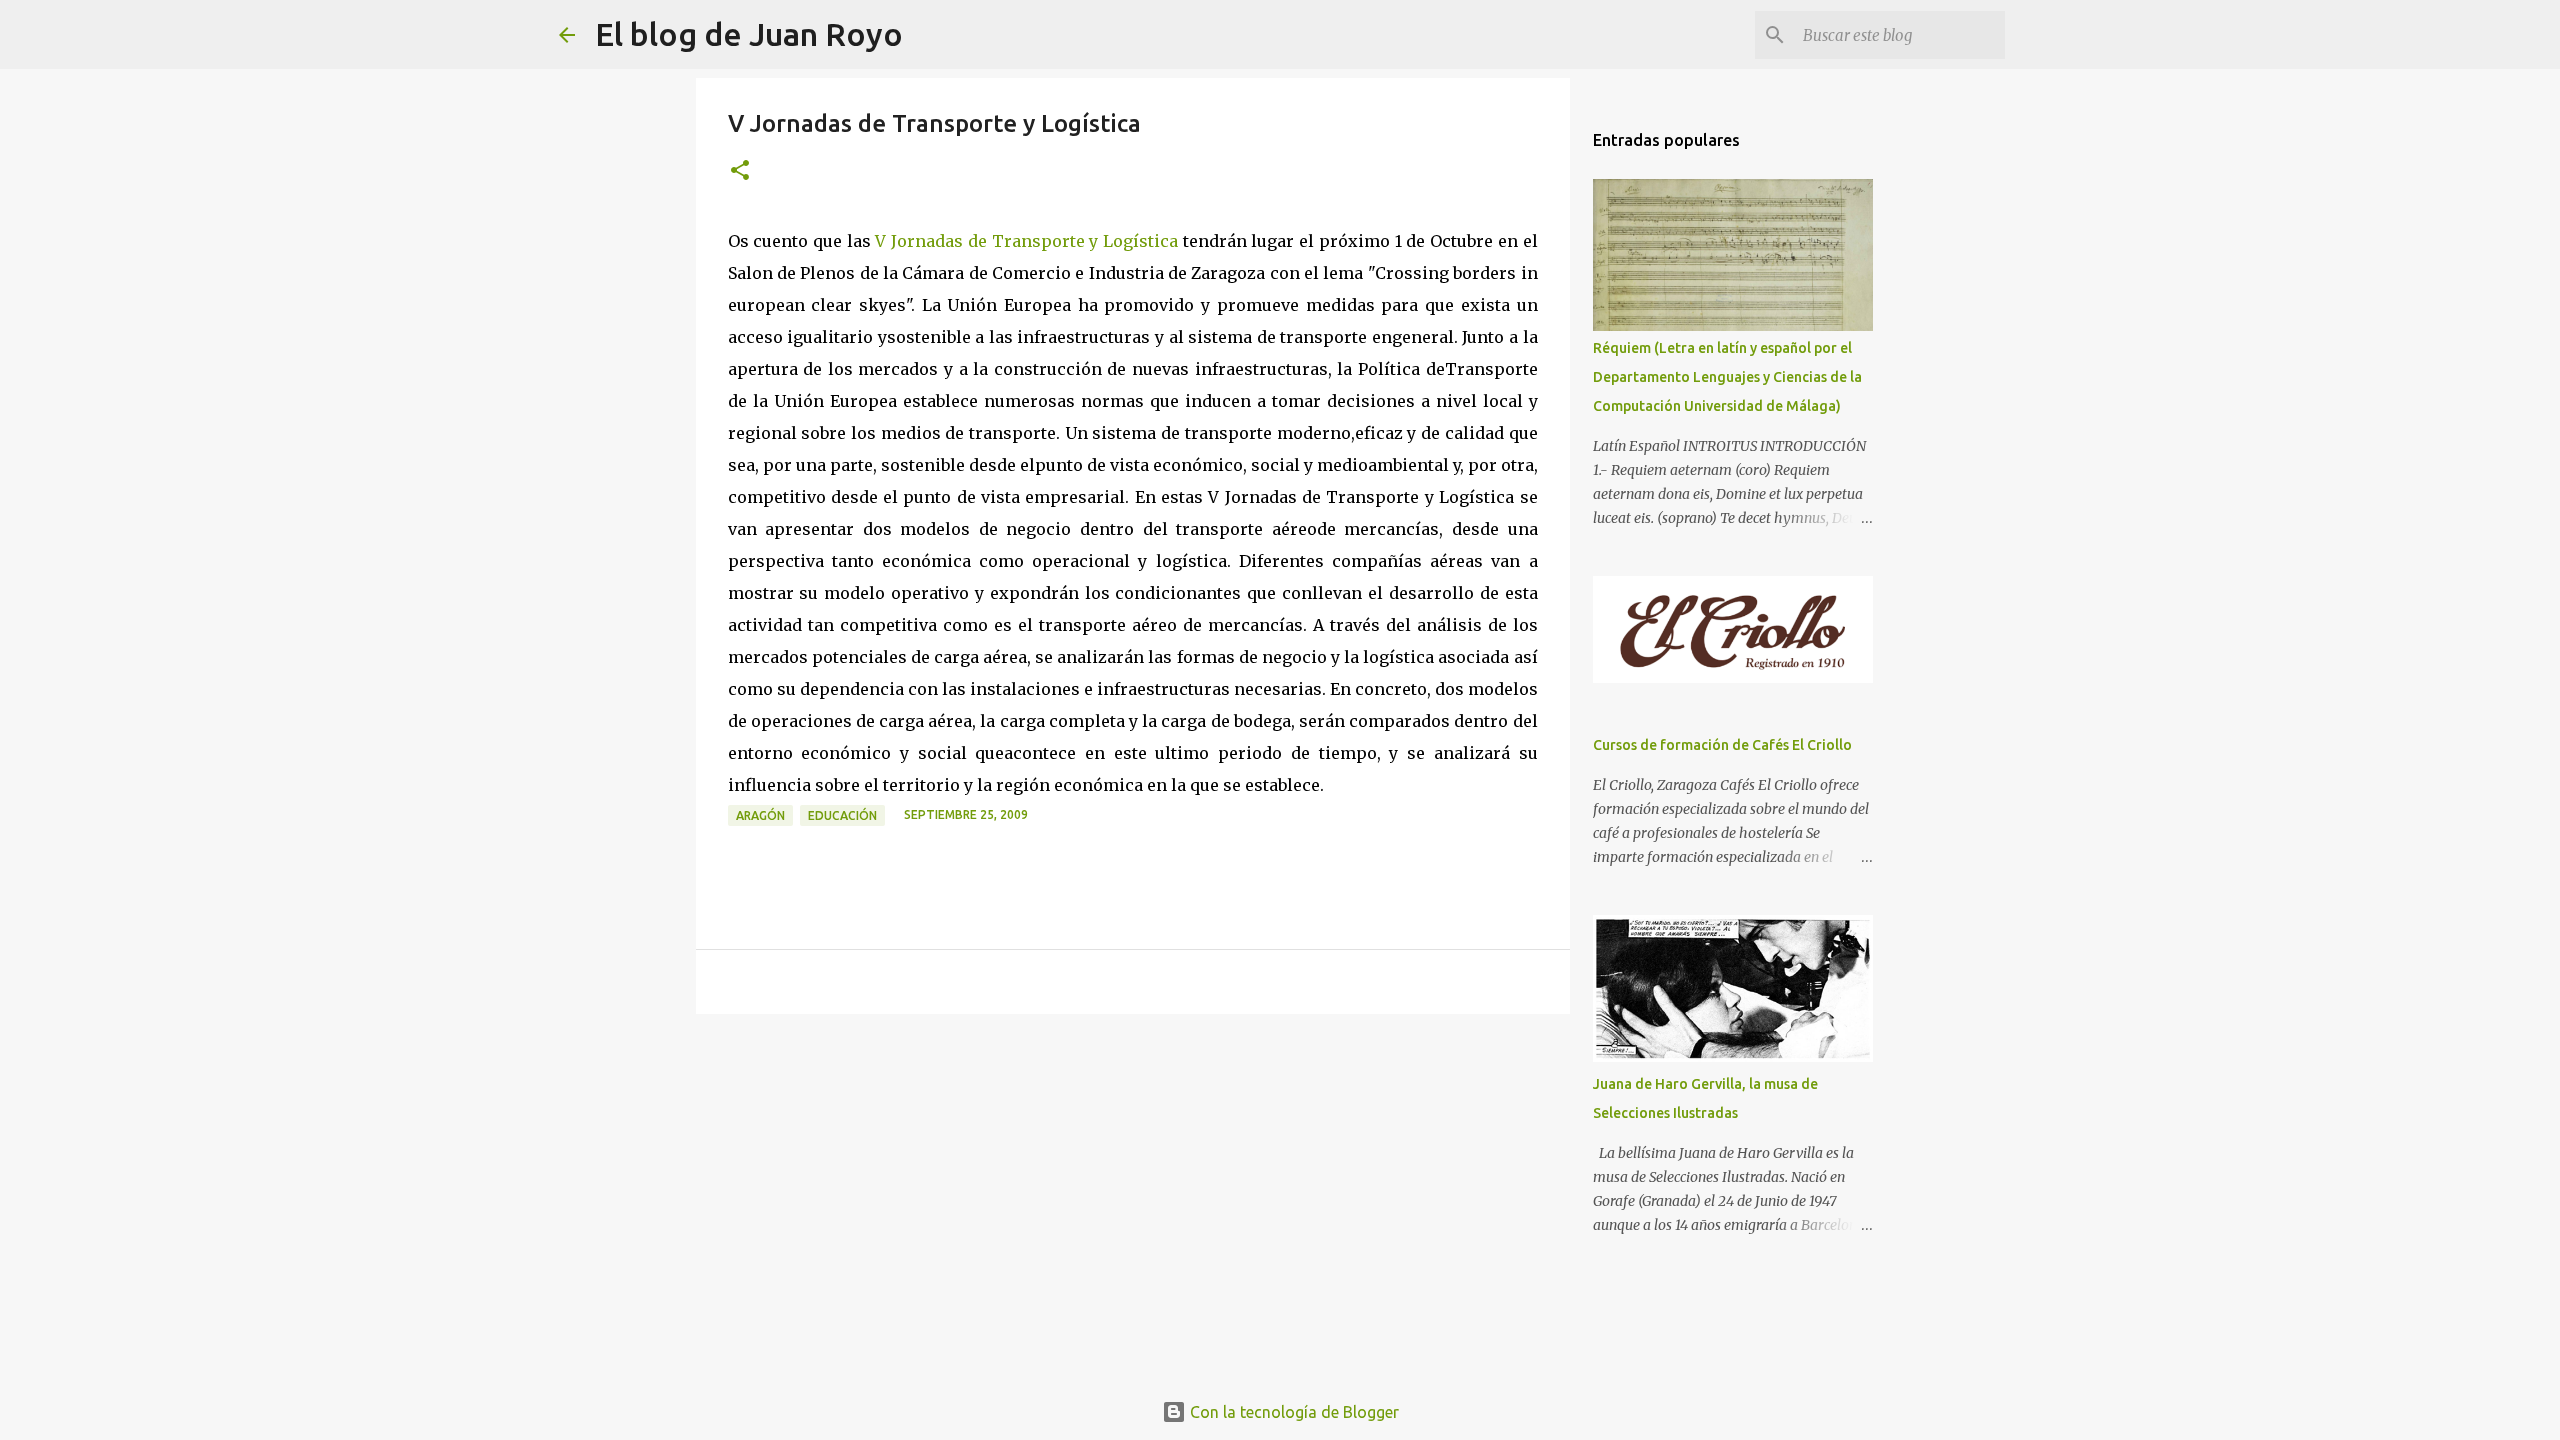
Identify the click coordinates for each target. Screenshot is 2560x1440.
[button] (740, 171)
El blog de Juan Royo (749, 34)
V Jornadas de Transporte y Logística (1026, 241)
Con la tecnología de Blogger (1292, 1412)
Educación (842, 815)
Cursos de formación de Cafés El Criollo (1722, 745)
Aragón (760, 815)
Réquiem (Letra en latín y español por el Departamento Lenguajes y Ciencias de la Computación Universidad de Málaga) (1727, 377)
